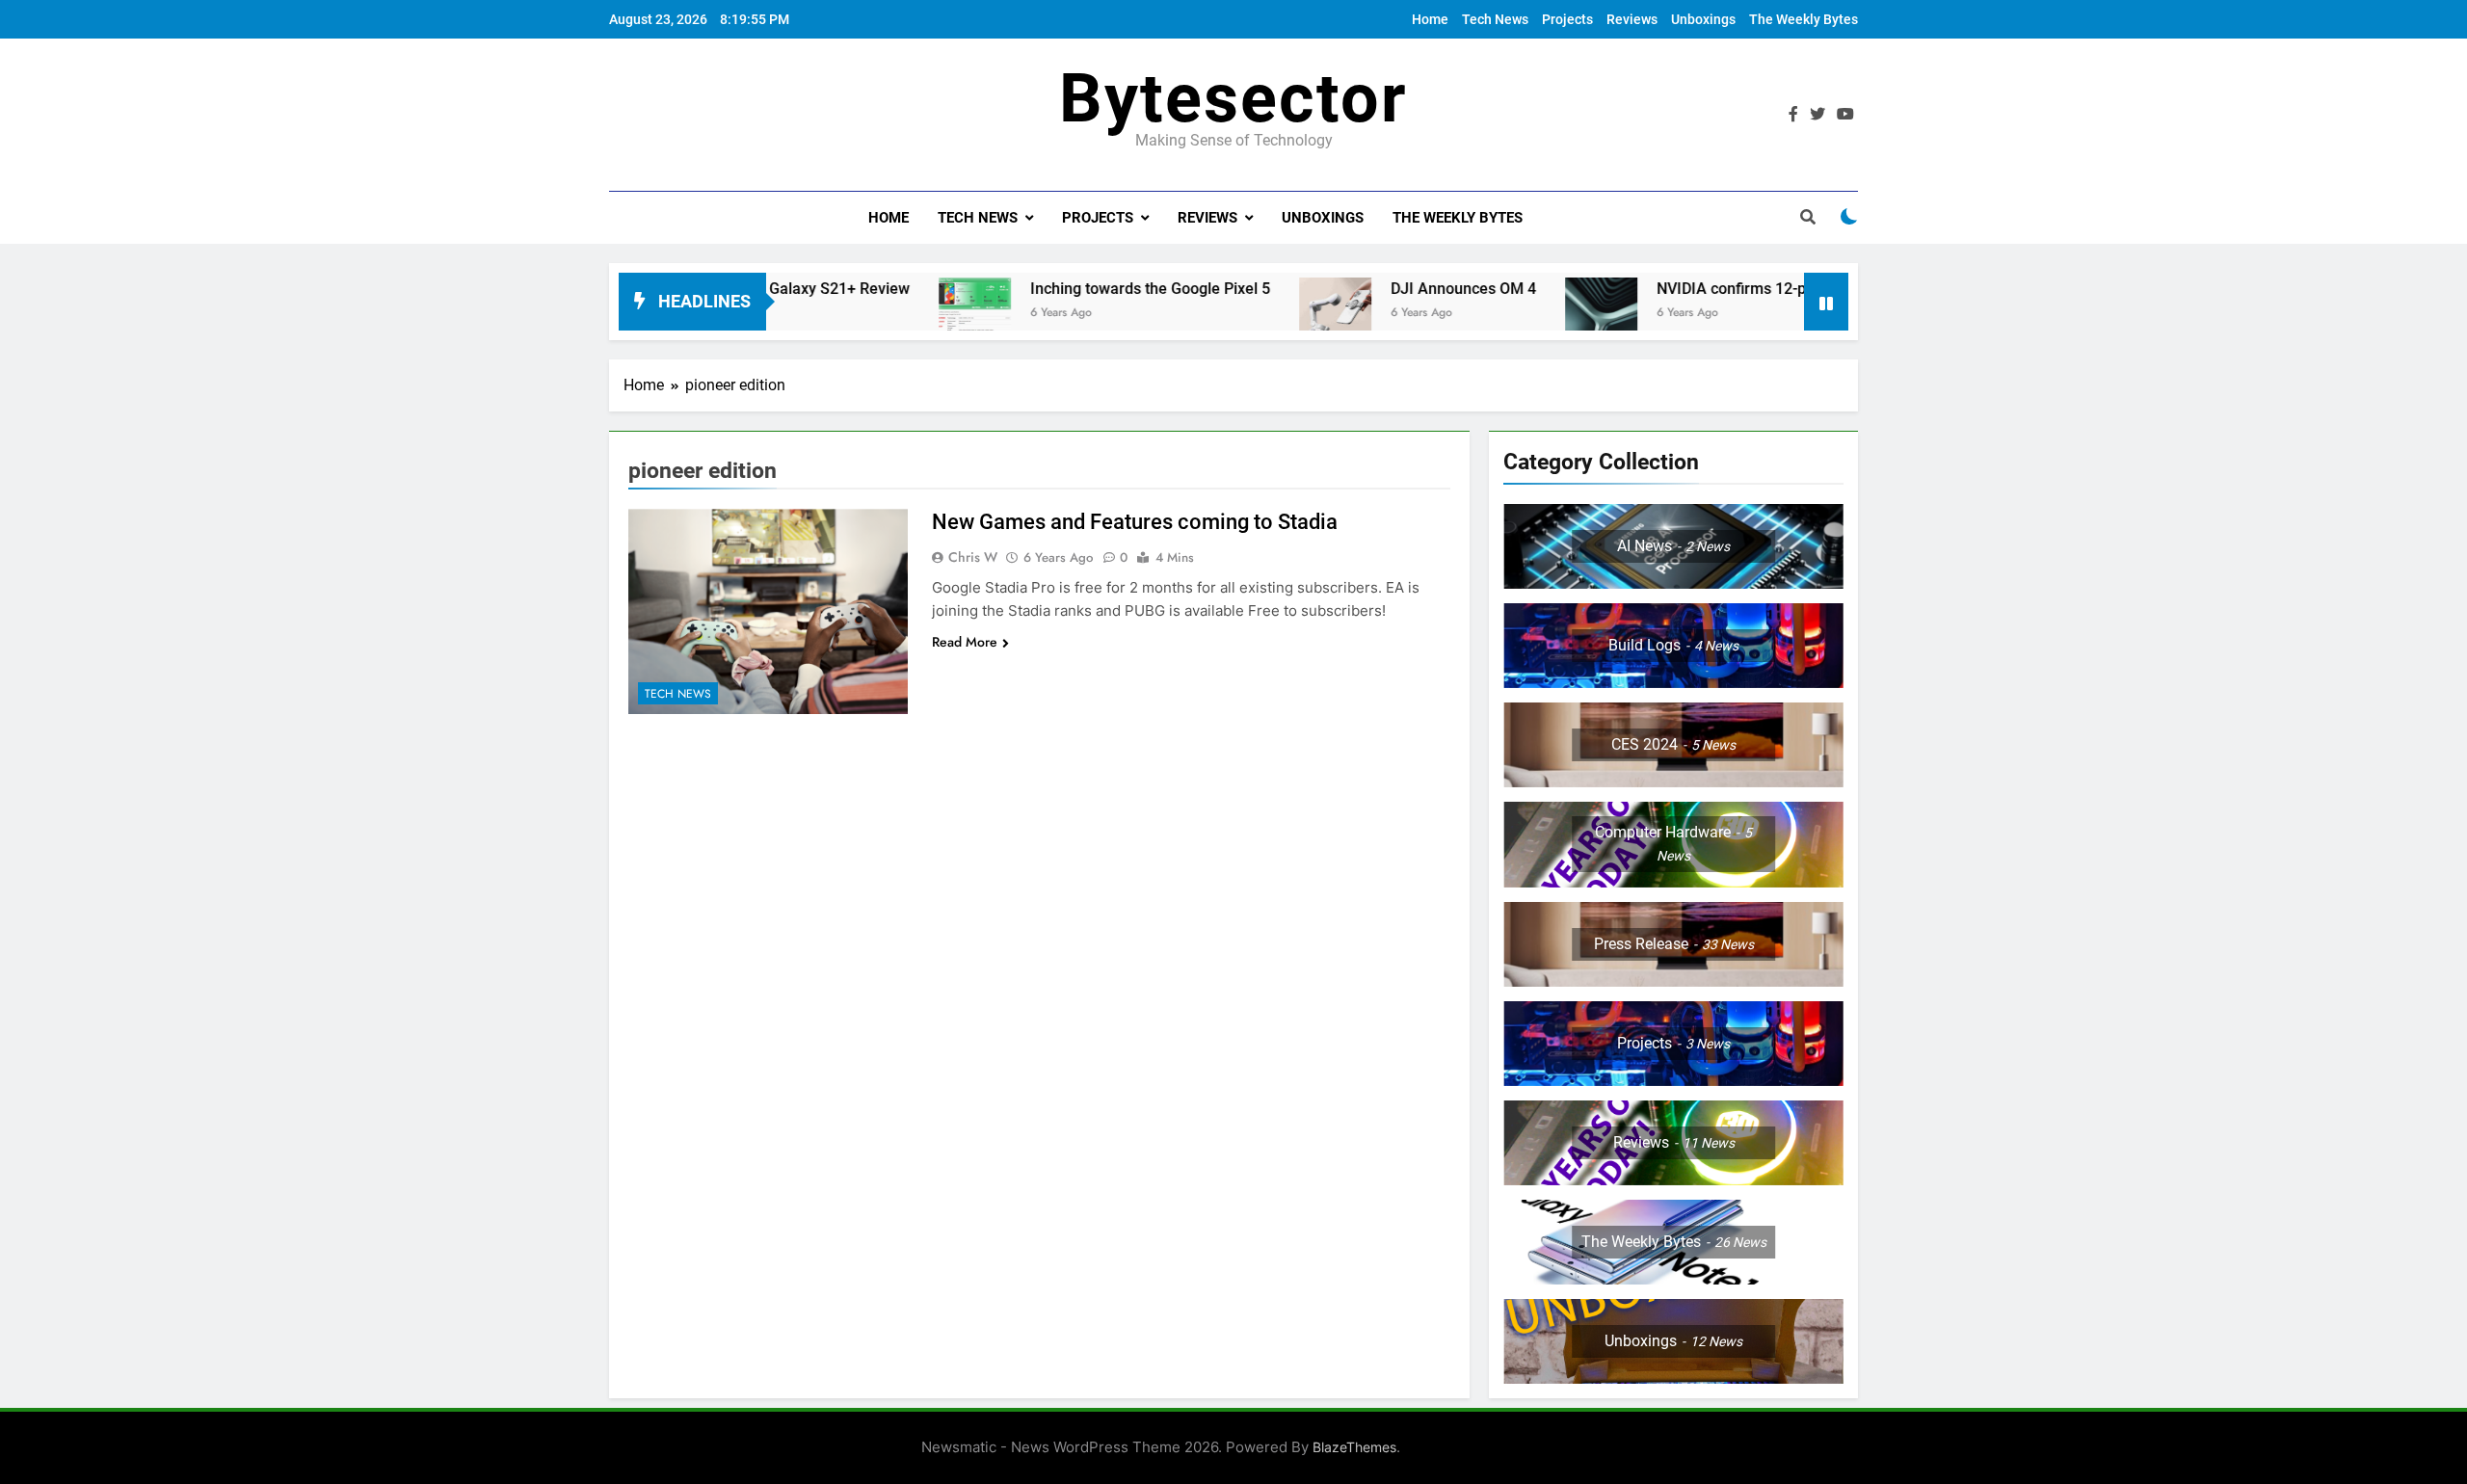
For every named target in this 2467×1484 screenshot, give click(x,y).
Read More (965, 642)
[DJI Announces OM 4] (1272, 314)
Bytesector (1233, 98)
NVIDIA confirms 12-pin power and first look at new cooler (1793, 289)
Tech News (1495, 19)
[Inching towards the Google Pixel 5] (911, 314)
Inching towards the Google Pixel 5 (1087, 289)
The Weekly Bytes (1804, 19)
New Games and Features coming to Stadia (1135, 522)
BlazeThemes (1354, 1447)
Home (1430, 19)
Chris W (973, 557)
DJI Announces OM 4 (1400, 289)
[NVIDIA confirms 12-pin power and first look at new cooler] (1538, 314)
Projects (1567, 19)
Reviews (1632, 19)
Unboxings (1703, 19)
